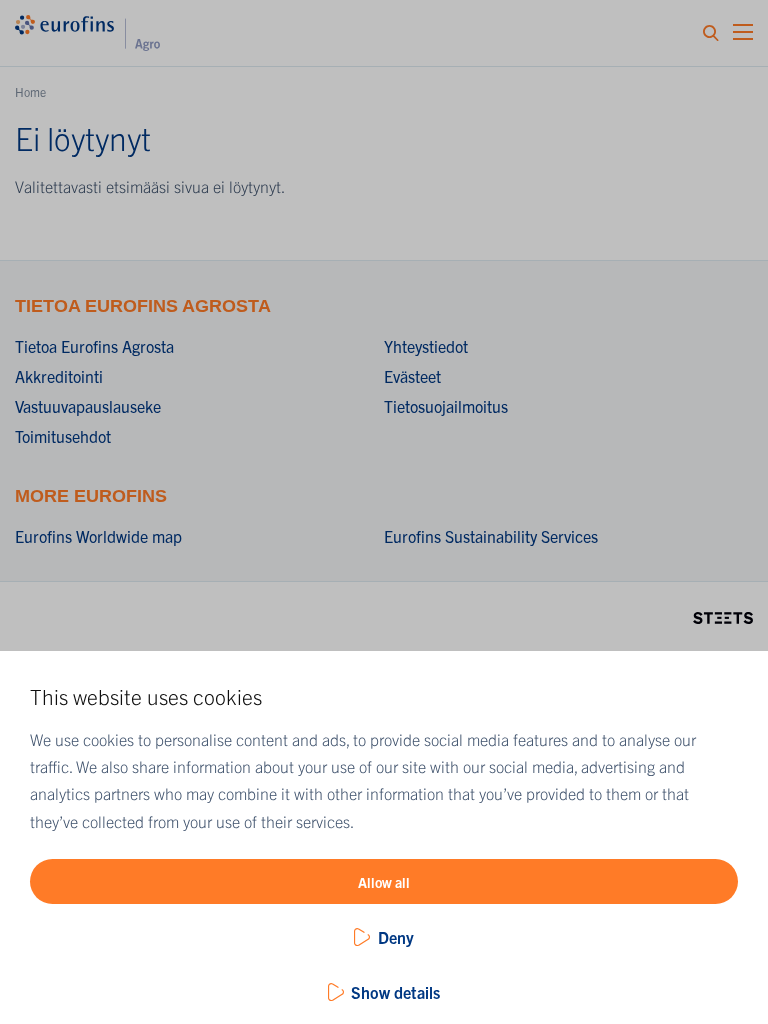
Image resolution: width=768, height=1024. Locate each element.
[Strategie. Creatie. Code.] (723, 615)
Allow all (384, 882)
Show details (395, 992)
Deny (396, 937)
